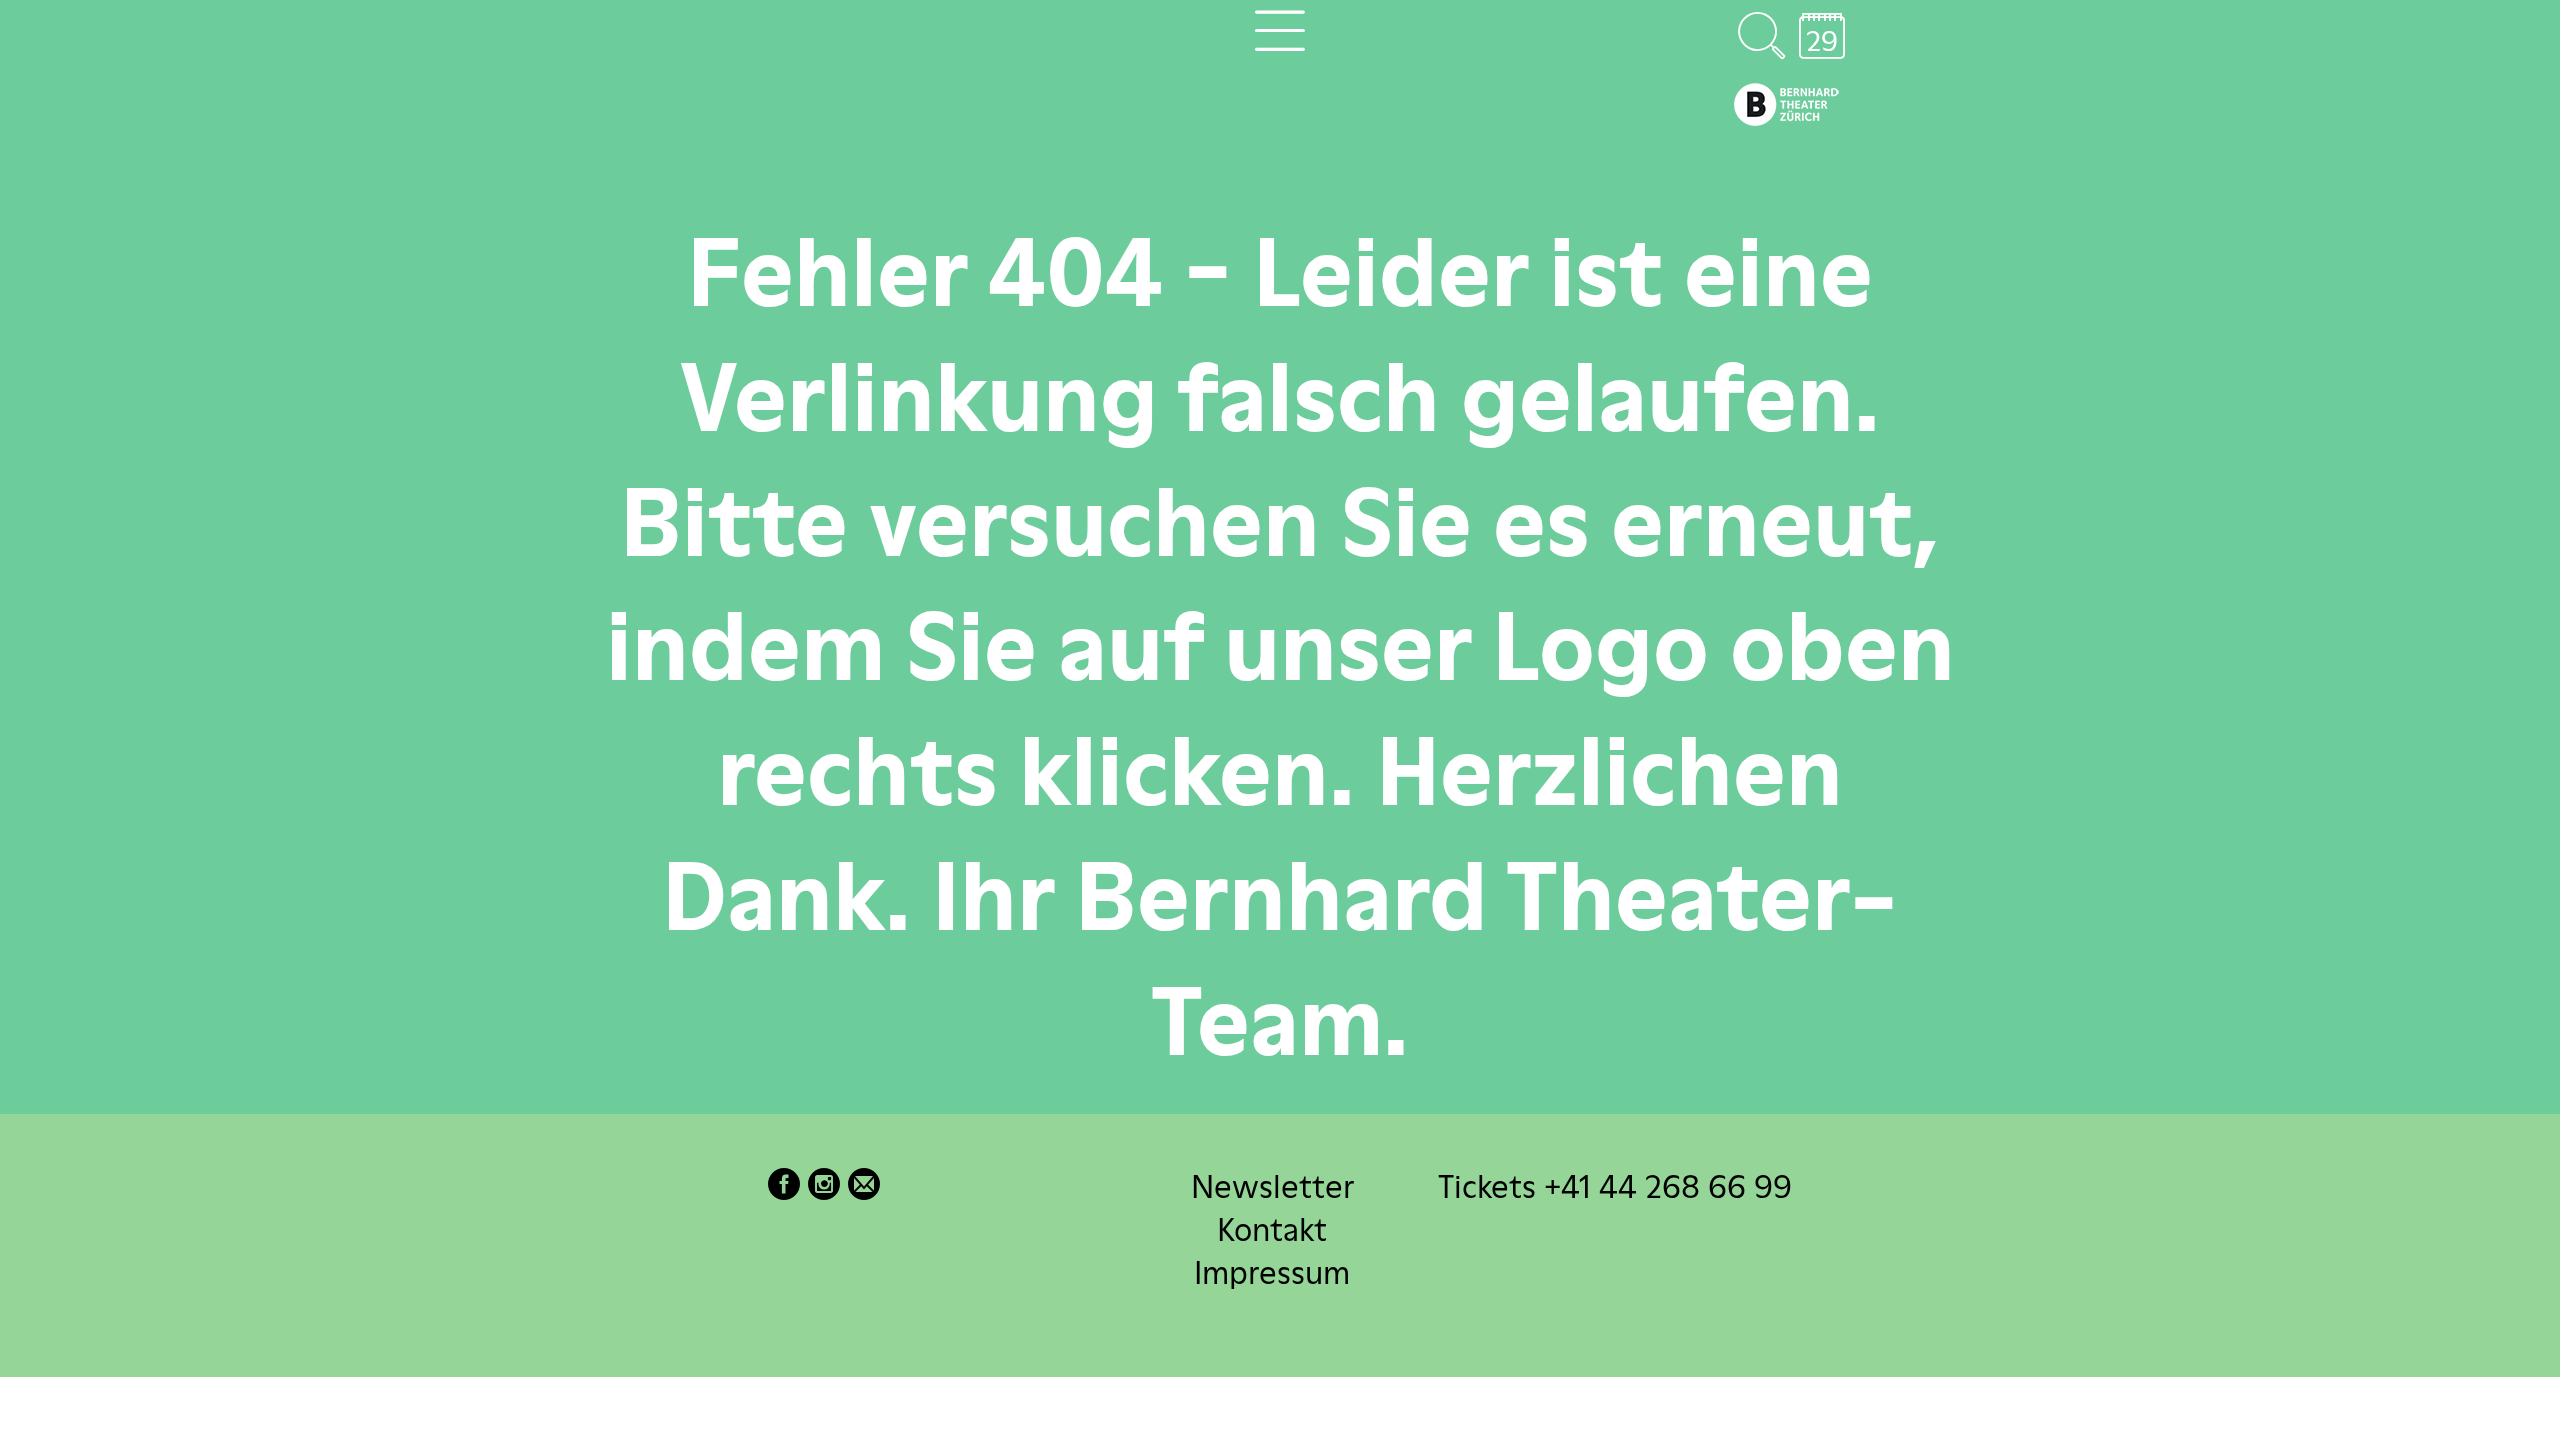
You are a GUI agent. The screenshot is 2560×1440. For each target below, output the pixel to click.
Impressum (1272, 1272)
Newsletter (1272, 1186)
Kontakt (1272, 1229)
